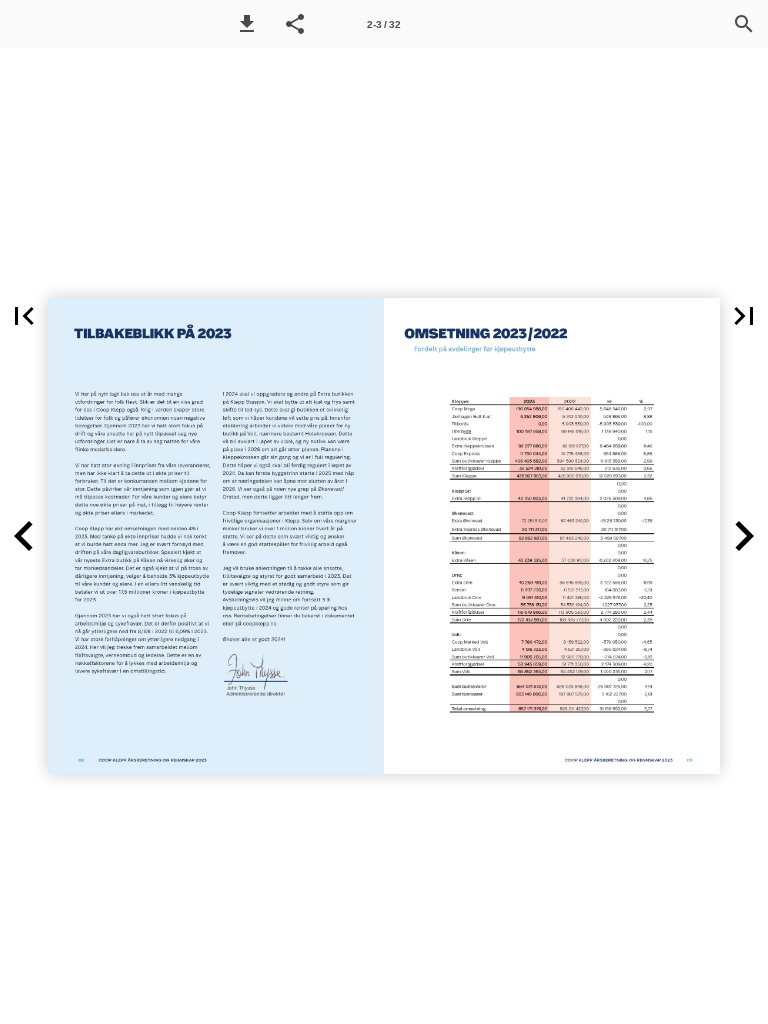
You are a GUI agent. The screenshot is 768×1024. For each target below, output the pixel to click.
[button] (247, 24)
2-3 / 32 (384, 24)
